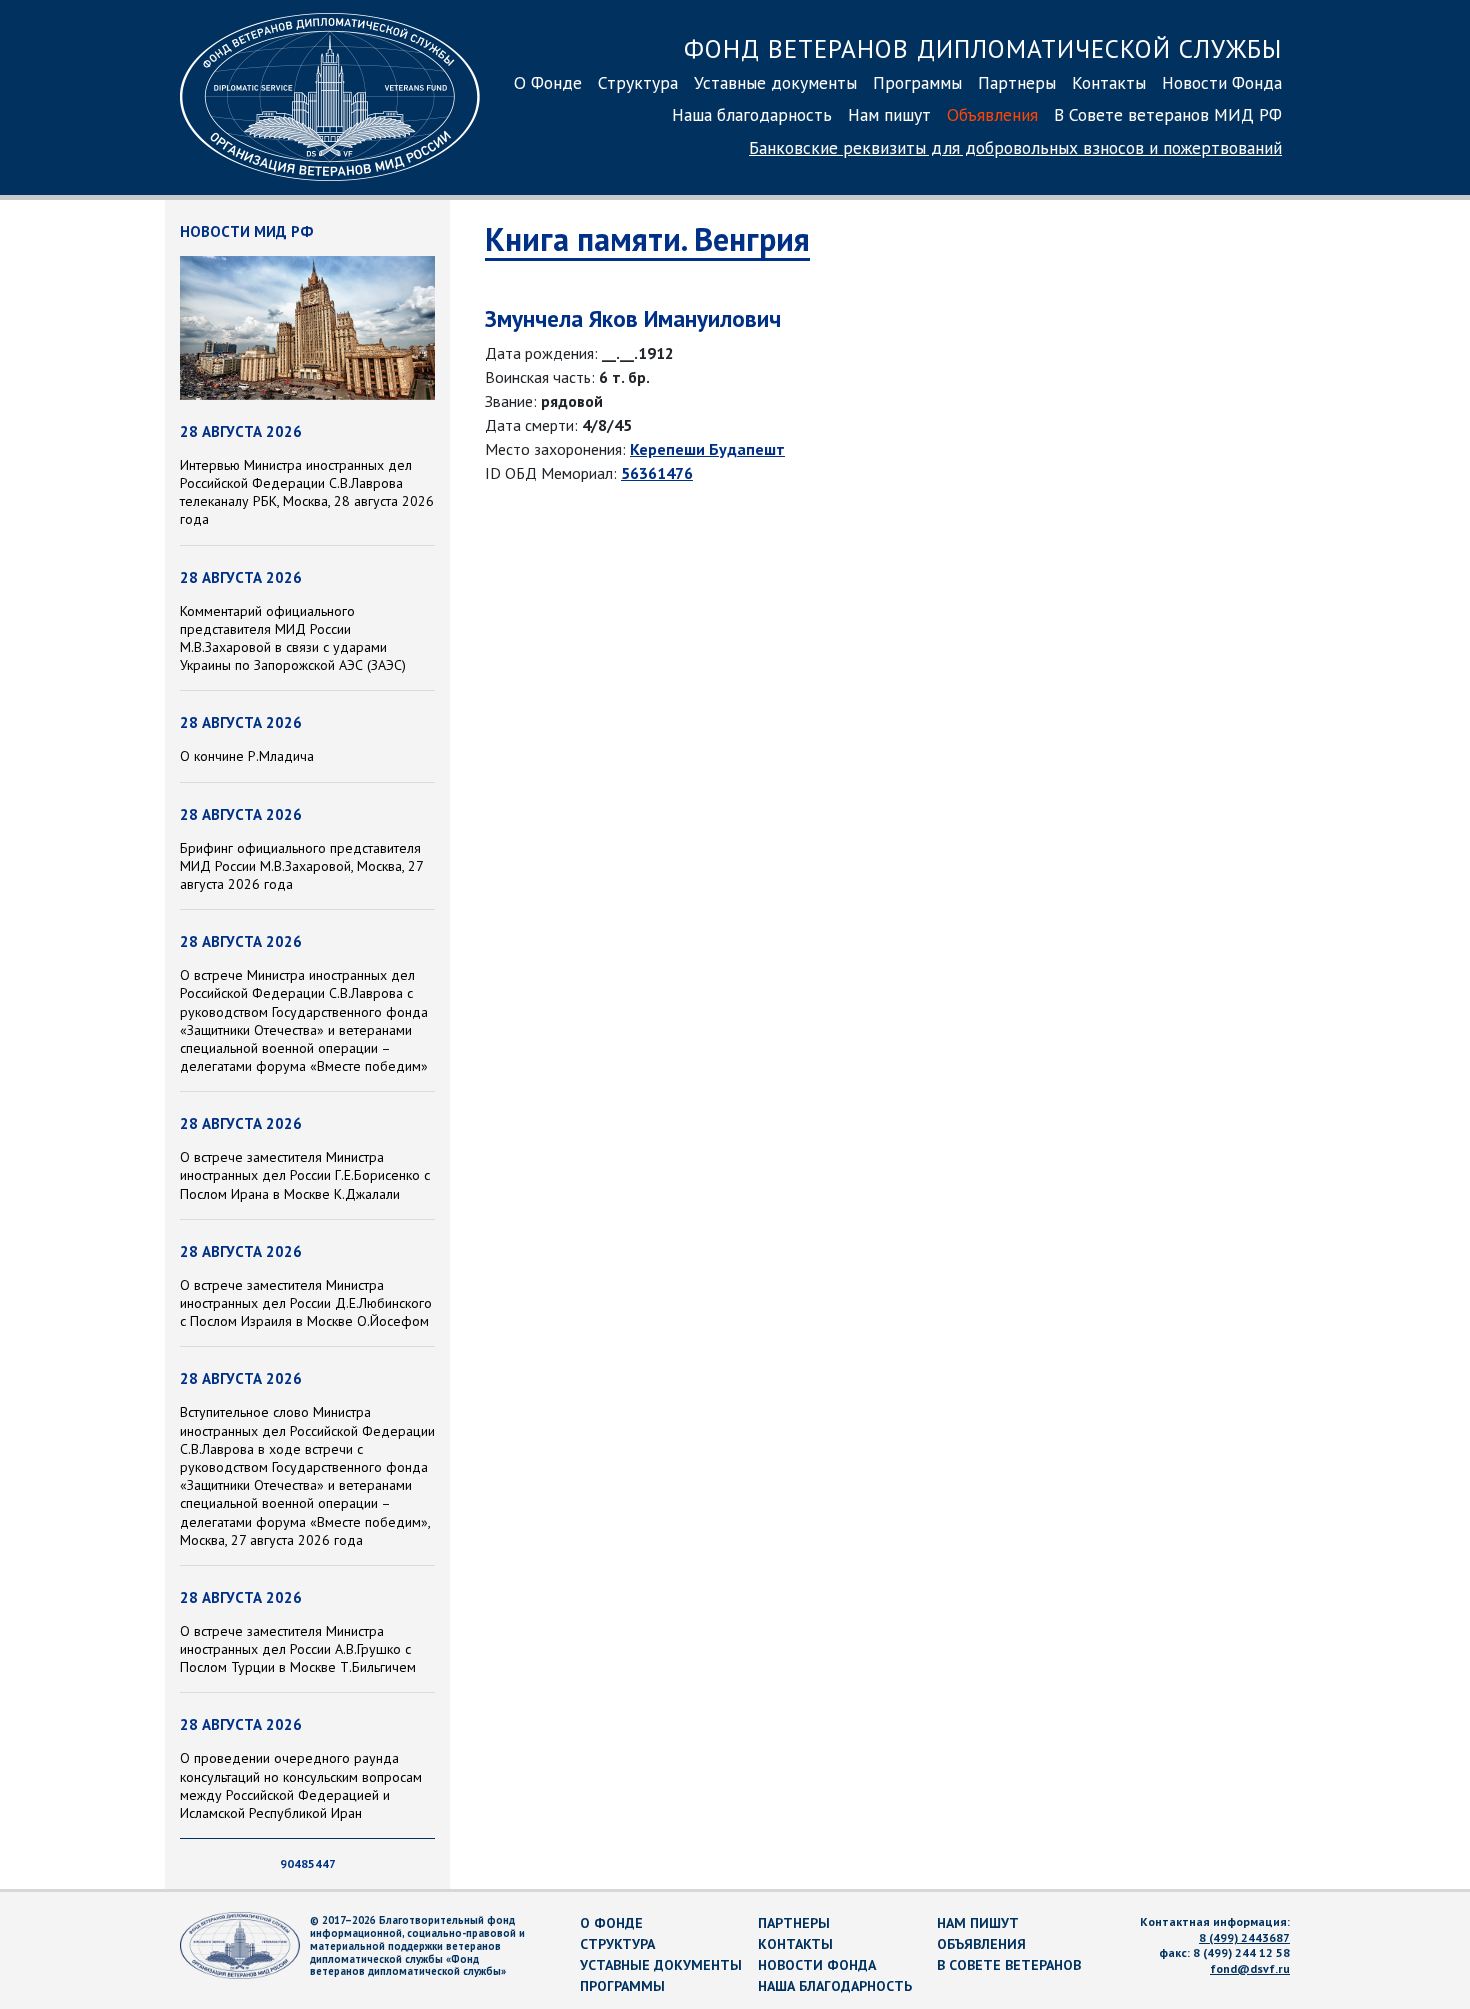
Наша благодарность (752, 114)
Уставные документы (775, 82)
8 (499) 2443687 (1244, 1937)
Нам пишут (889, 114)
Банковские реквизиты (1015, 147)
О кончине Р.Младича (247, 756)
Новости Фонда (1222, 82)
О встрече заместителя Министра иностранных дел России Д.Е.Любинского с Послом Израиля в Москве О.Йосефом (306, 1303)
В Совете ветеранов (1009, 1965)
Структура (638, 82)
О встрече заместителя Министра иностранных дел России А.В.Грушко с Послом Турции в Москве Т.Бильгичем (298, 1649)
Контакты (1109, 82)
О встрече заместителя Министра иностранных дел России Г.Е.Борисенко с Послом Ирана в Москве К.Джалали (305, 1175)
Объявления (992, 114)
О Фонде (548, 82)
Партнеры (1017, 82)
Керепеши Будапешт (707, 449)
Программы (917, 82)
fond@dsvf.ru (1250, 1968)
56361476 (657, 473)
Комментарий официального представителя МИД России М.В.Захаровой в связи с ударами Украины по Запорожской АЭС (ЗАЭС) (293, 638)
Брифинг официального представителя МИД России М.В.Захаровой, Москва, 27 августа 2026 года (301, 866)
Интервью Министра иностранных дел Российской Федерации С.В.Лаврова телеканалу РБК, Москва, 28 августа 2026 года (307, 492)
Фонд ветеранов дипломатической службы (983, 48)
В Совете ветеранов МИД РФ (1168, 114)
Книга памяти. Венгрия (647, 239)
